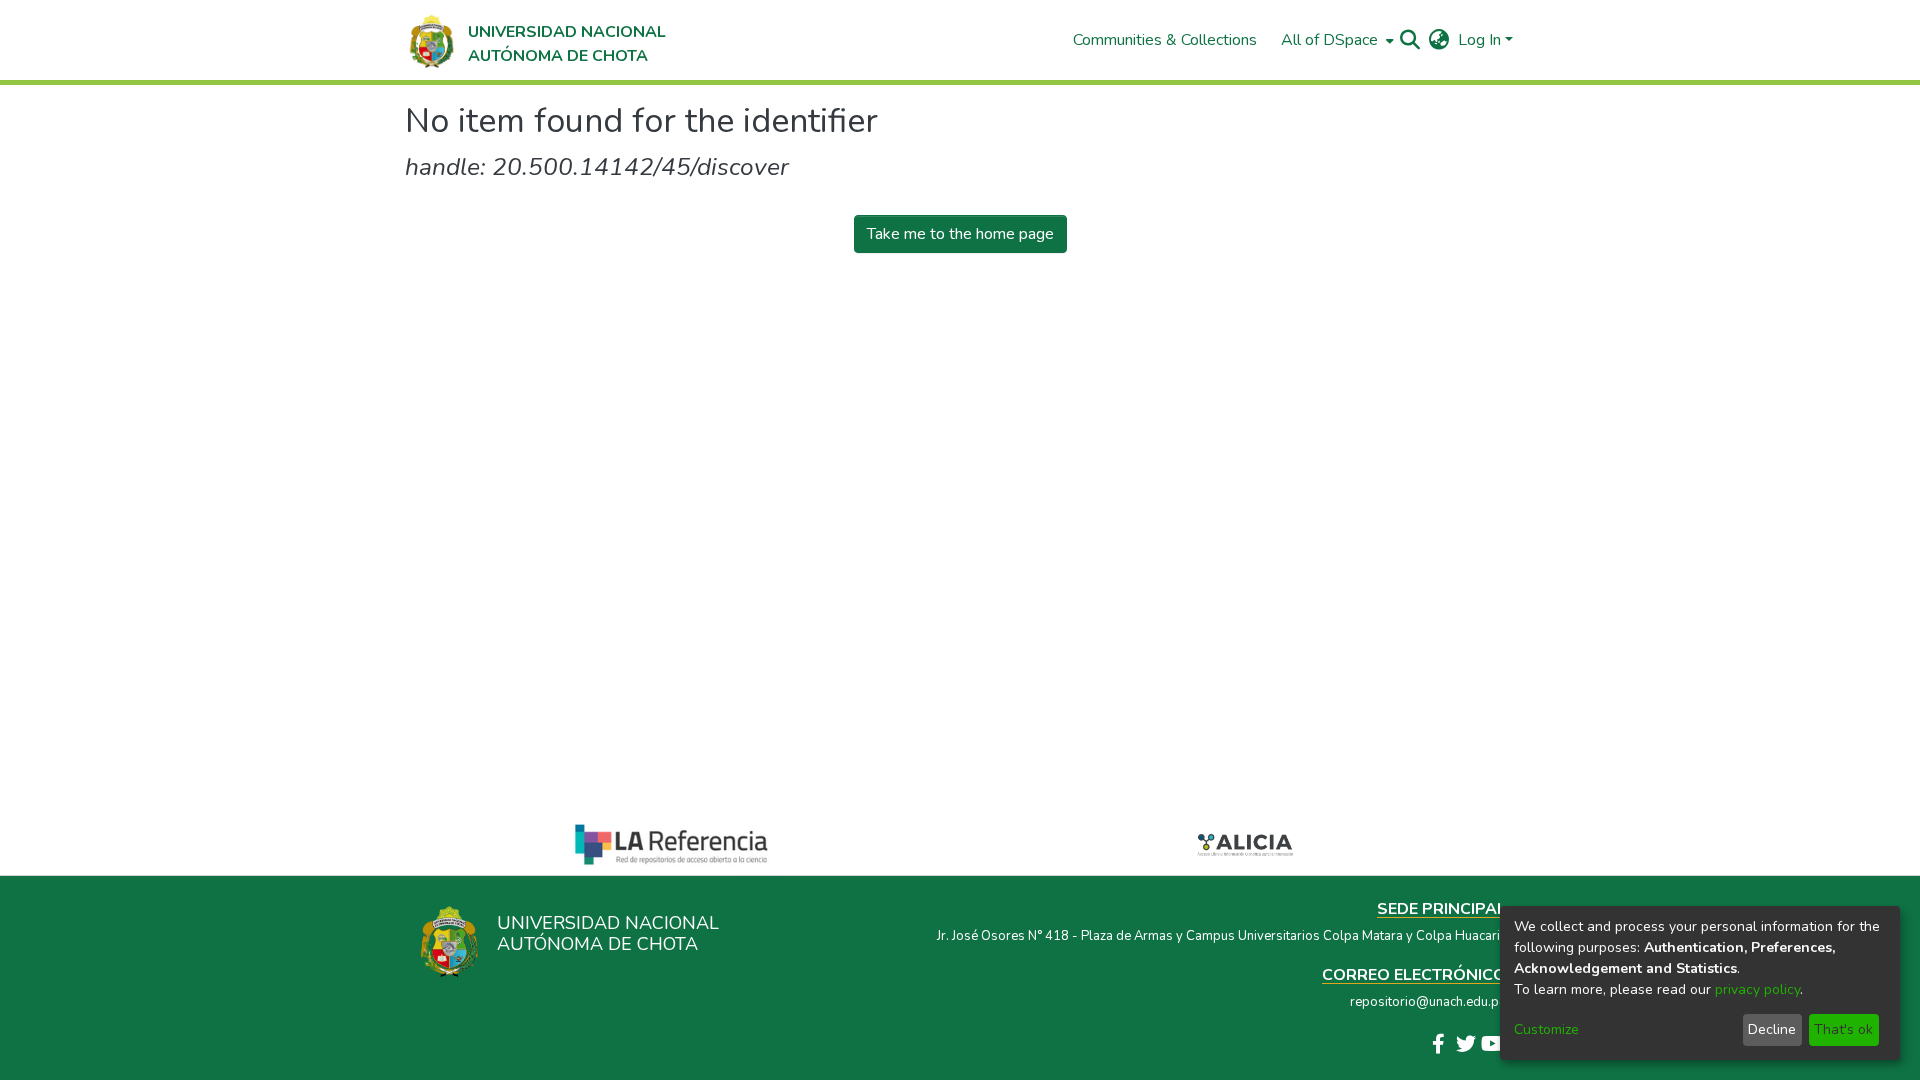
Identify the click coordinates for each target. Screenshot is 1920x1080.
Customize (1546, 1029)
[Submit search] (1410, 40)
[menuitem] (1335, 40)
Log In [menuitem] (1479, 40)
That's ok (1843, 1029)
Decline (1772, 1029)
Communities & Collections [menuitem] (1165, 40)
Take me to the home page (960, 234)
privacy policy (1757, 989)
